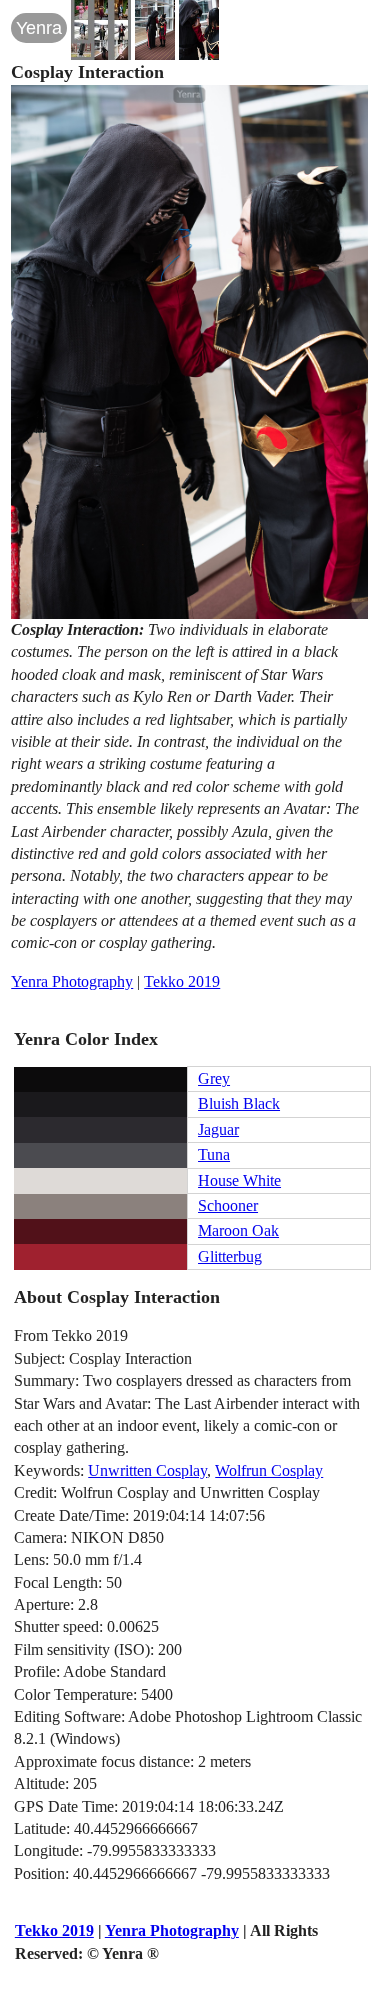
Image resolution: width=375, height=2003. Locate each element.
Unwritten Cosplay (147, 1470)
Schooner (228, 1205)
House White (239, 1180)
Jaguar (218, 1129)
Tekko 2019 (182, 981)
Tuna (214, 1154)
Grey (214, 1078)
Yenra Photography (72, 981)
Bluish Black (239, 1103)
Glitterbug (230, 1256)
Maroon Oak (238, 1230)
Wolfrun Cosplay (269, 1470)
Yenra (39, 28)
